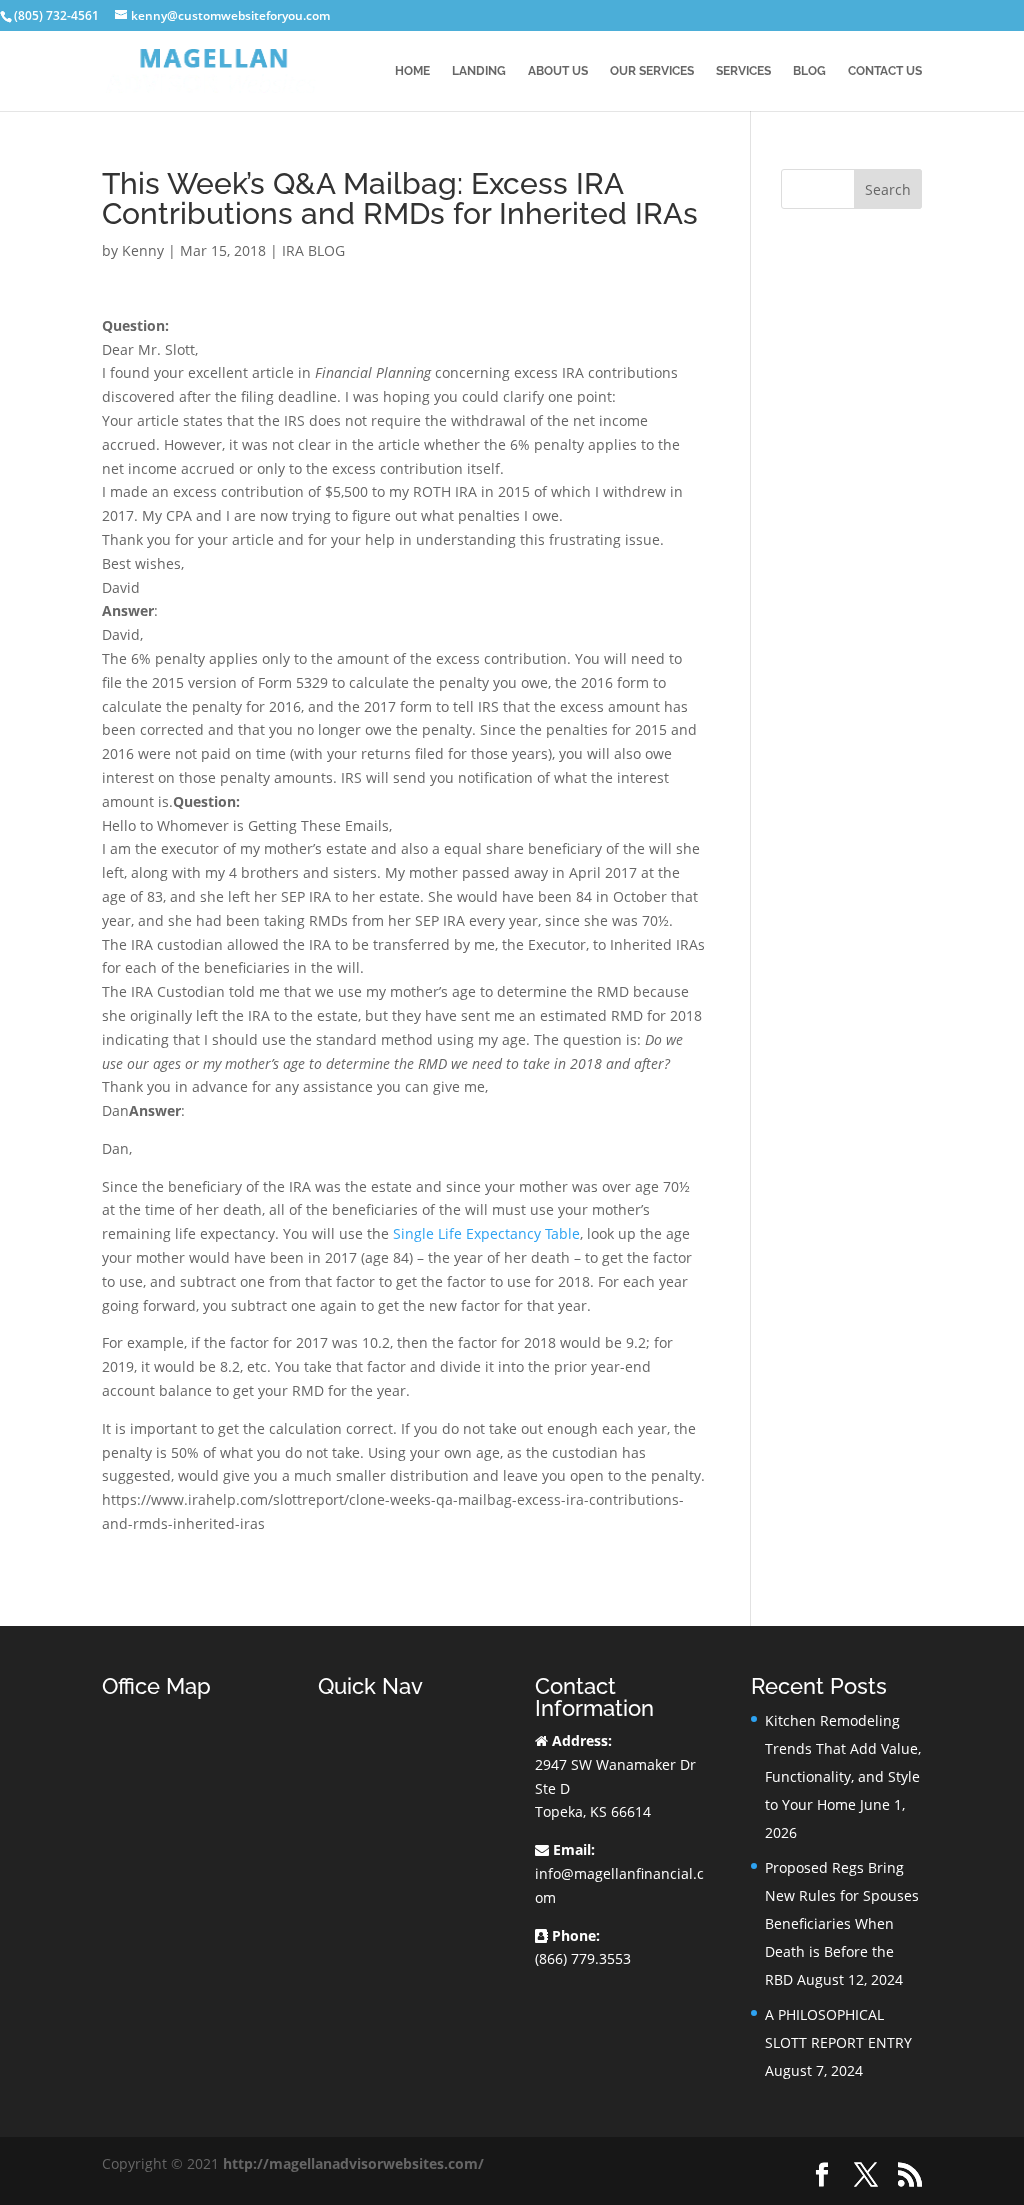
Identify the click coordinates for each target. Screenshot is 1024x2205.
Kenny (143, 250)
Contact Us (885, 71)
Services (743, 71)
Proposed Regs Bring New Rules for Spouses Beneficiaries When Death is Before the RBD (842, 1923)
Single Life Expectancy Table (486, 1233)
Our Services (652, 71)
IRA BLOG (313, 250)
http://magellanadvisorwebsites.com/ (353, 2163)
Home (412, 71)
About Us (558, 71)
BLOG (809, 71)
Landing (479, 71)
